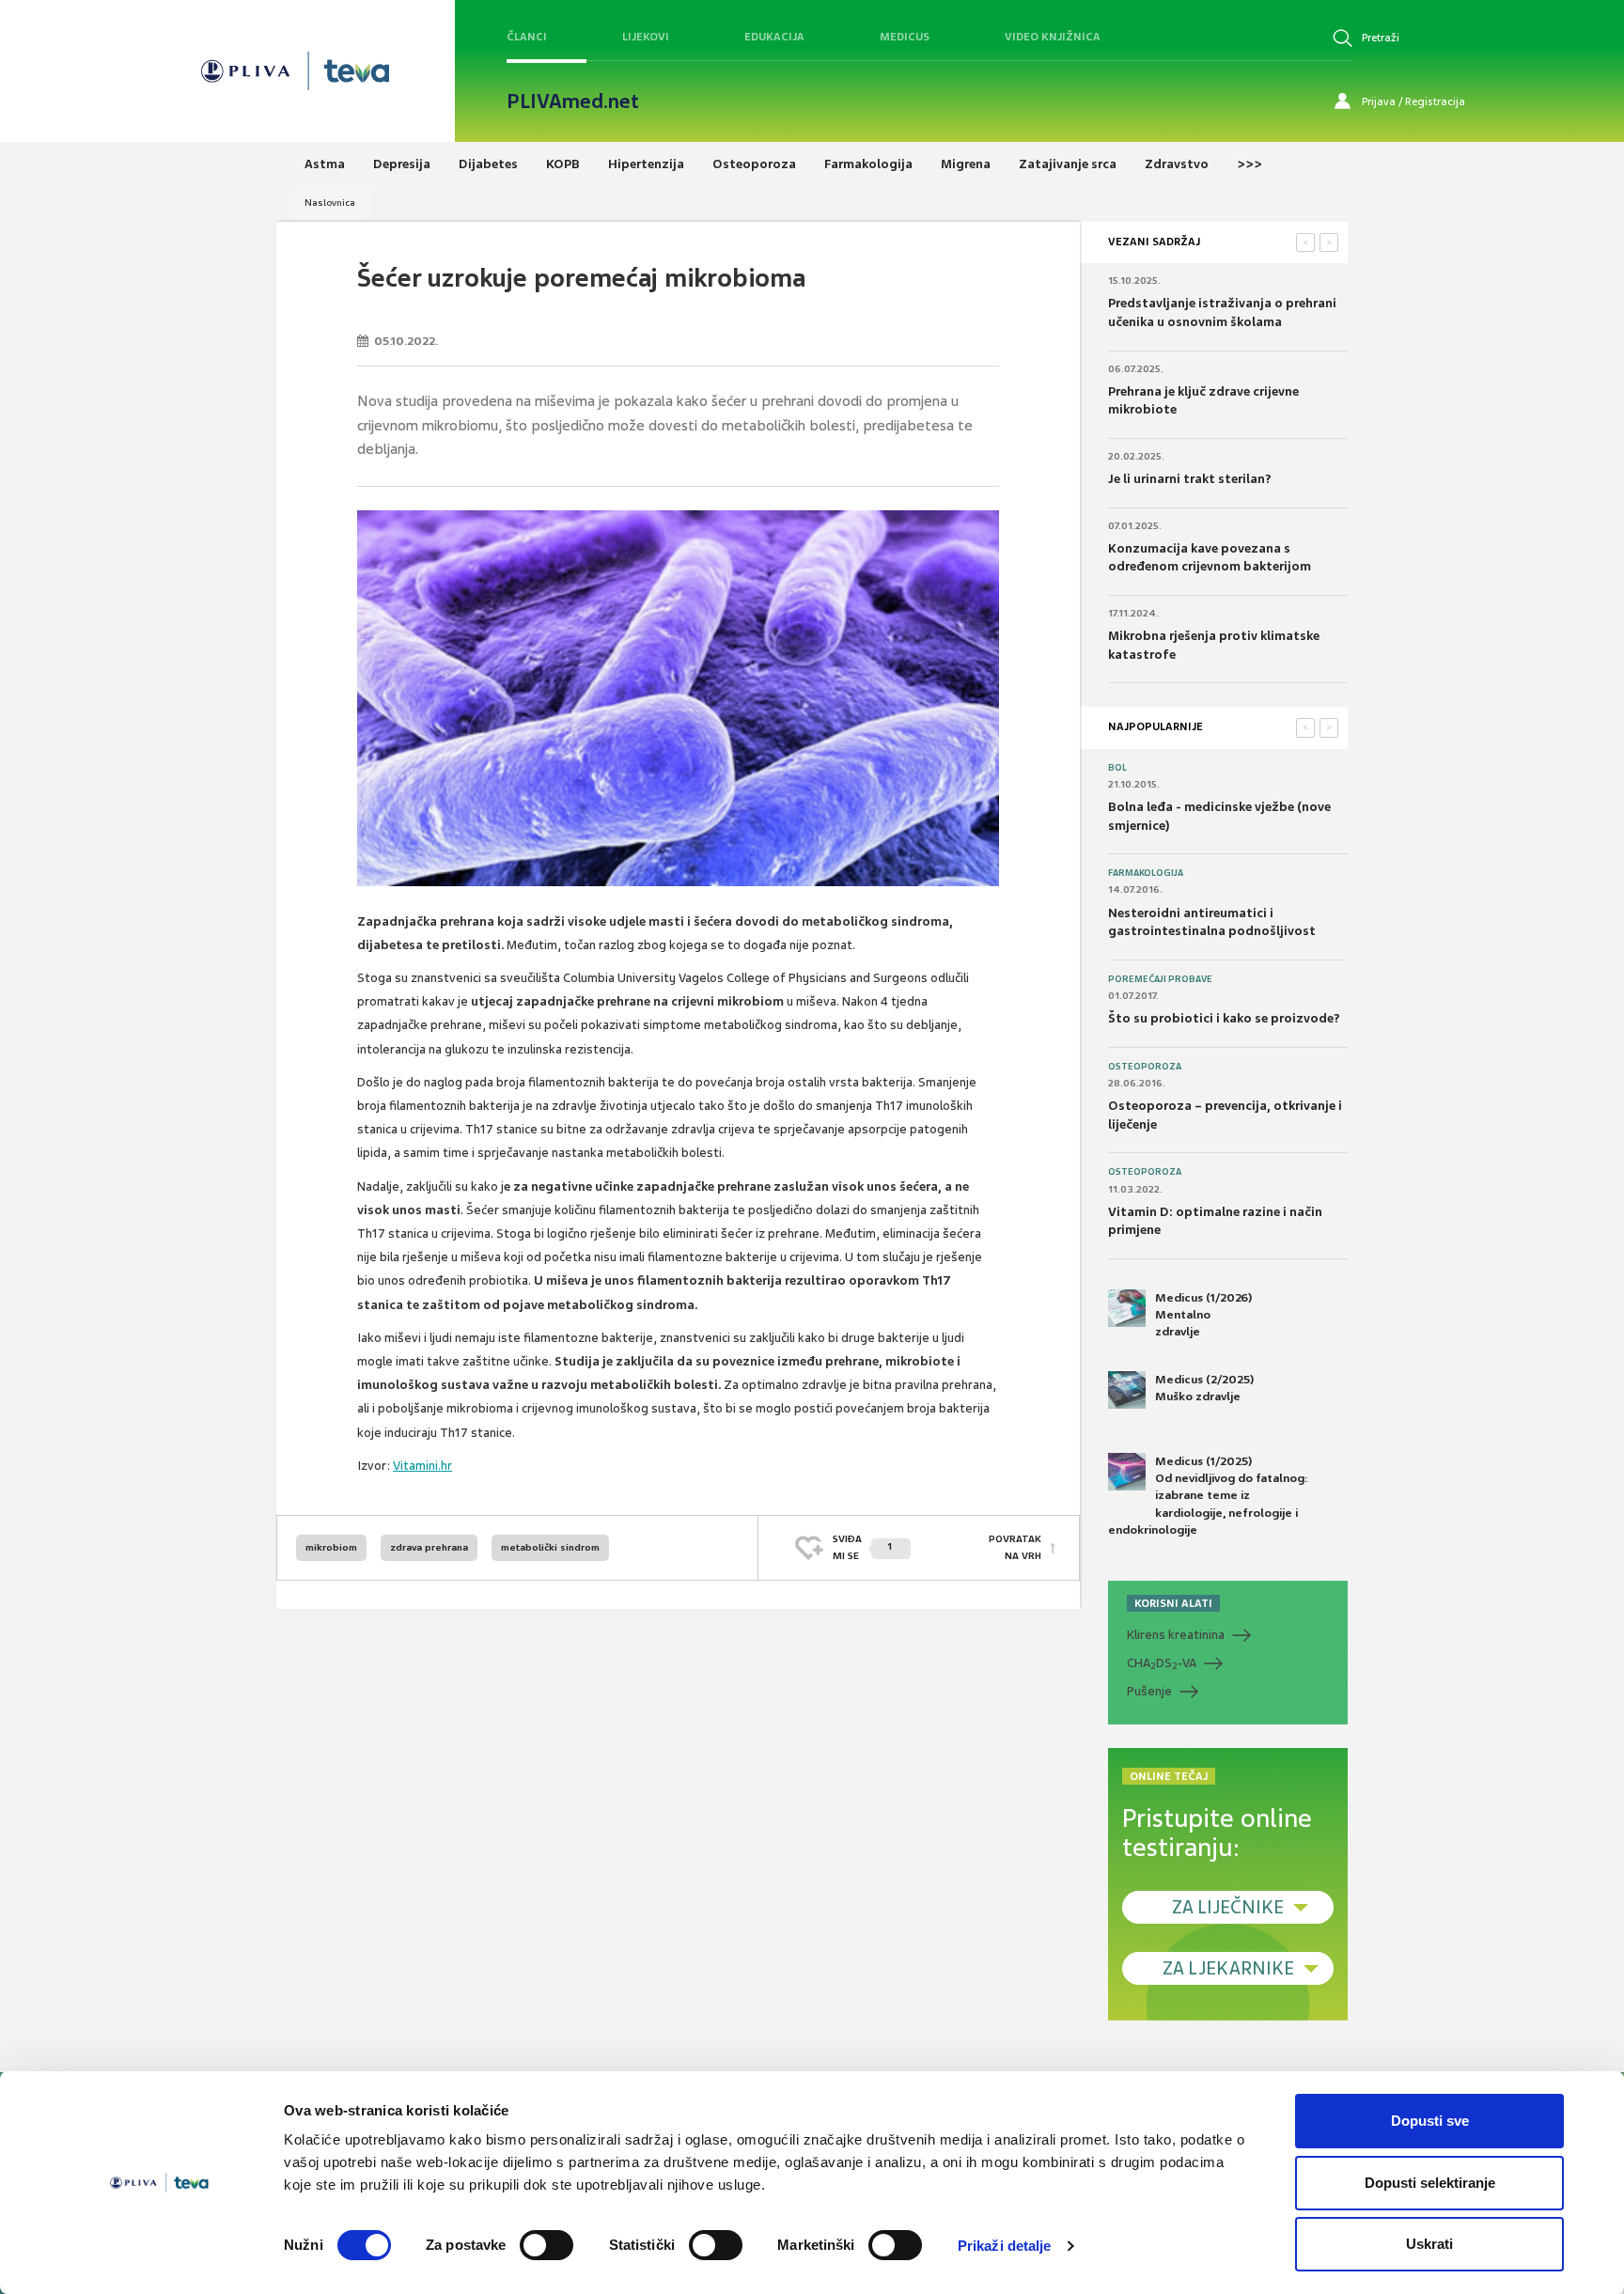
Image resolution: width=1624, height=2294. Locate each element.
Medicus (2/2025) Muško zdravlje (1204, 1388)
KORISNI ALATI (1173, 1603)
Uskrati (1429, 2244)
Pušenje (1149, 1691)
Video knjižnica (1053, 37)
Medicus (905, 37)
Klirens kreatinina (1176, 1635)
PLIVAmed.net (573, 101)
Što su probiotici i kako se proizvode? (1224, 1018)
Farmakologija (1146, 873)
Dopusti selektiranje (1430, 2183)
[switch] (547, 2245)
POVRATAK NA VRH (1015, 1547)
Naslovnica (330, 203)
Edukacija (774, 37)
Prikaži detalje (1005, 2246)
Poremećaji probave (1160, 979)
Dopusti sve (1430, 2121)
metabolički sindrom (550, 1547)
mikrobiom (331, 1547)
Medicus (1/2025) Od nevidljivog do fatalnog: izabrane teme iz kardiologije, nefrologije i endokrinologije (1208, 1496)
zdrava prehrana (429, 1547)
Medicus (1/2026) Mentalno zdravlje (1203, 1315)
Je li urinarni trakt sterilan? (1190, 479)
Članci (527, 37)
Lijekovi (646, 37)
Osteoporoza (1145, 1067)
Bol (1117, 768)
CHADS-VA (1162, 1663)
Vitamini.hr (422, 1466)
